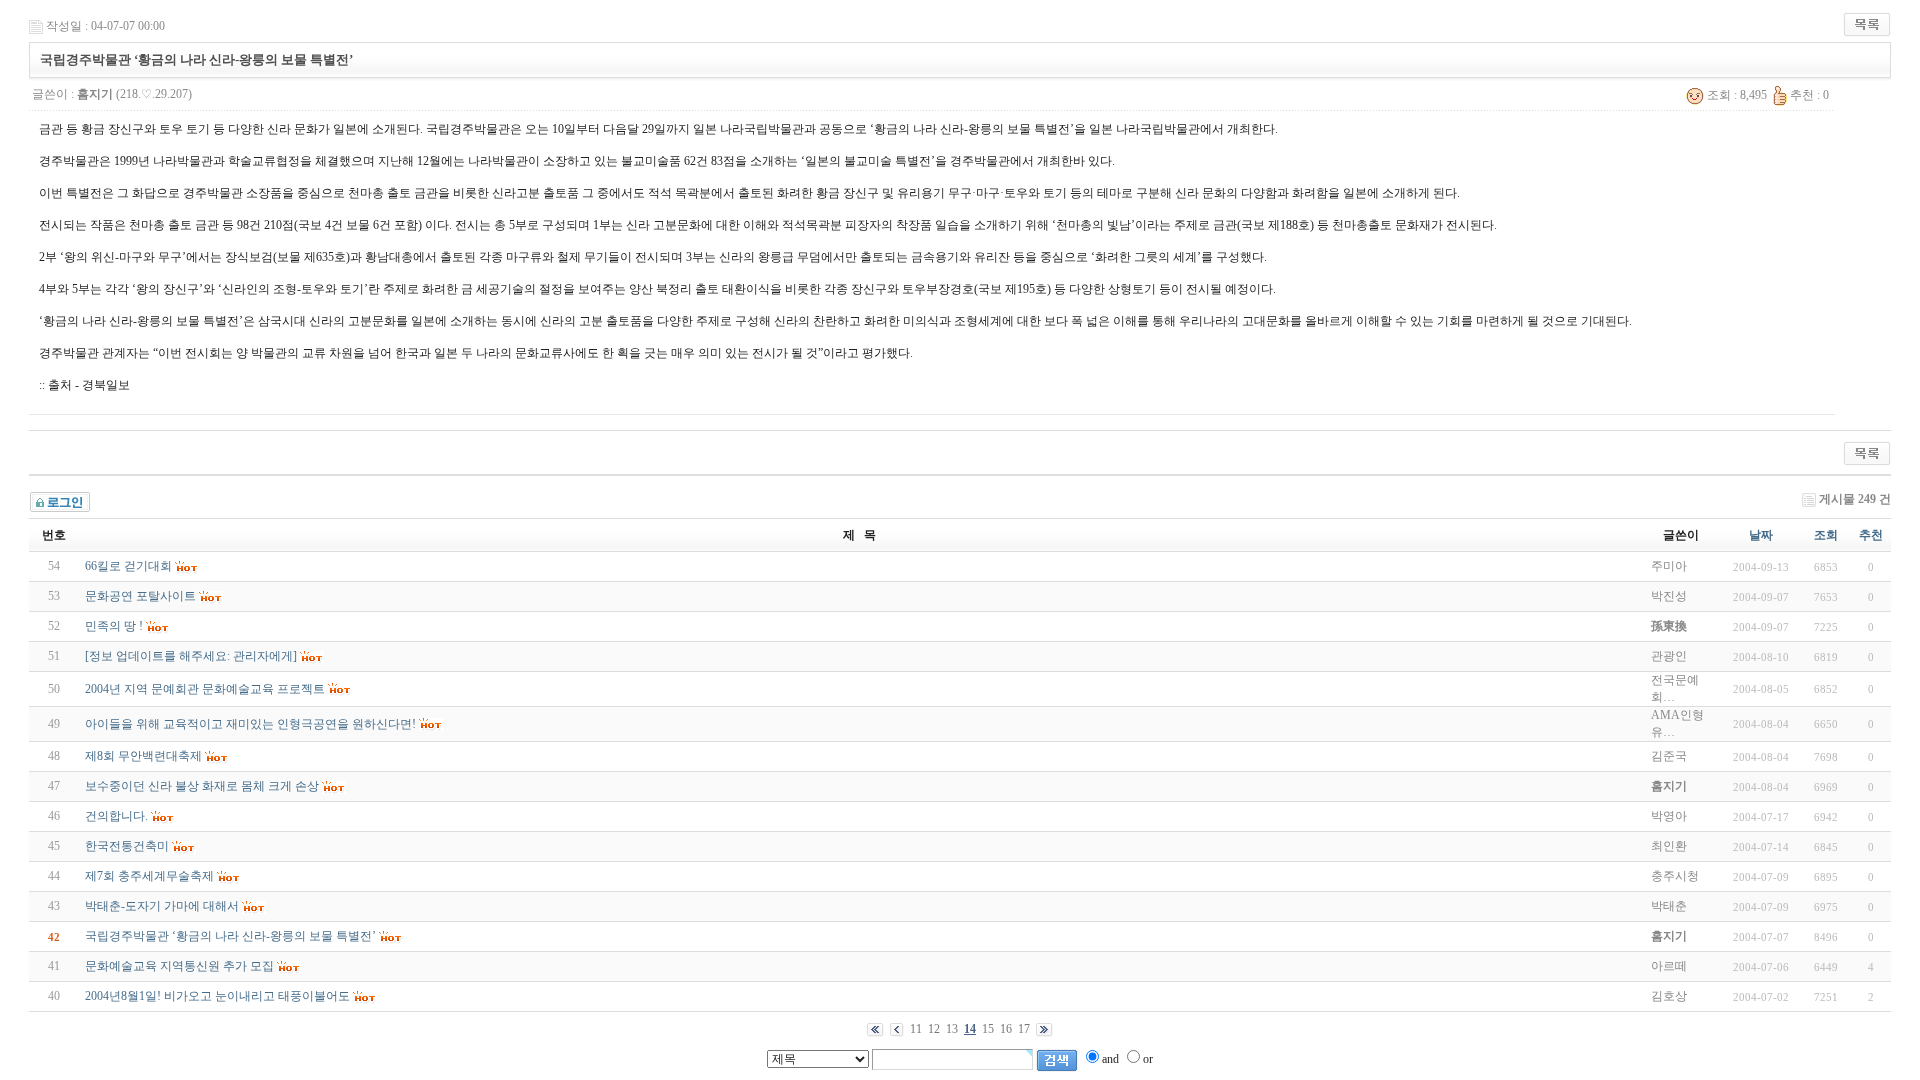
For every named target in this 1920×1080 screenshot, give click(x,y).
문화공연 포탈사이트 (140, 596)
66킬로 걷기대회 (128, 566)
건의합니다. (116, 816)
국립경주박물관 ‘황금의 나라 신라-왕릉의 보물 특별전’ (230, 936)
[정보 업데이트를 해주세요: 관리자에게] (191, 656)
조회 (1826, 535)
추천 (1871, 535)
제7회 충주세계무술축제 (149, 876)
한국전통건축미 (127, 846)
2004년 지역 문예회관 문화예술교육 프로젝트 (205, 689)
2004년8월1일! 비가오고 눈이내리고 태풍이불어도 (217, 996)
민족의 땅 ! (114, 626)
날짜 (1761, 535)
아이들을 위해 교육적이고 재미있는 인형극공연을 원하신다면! (250, 724)
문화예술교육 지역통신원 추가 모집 (179, 966)
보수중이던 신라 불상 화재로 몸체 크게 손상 (202, 786)
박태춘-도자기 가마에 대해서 (162, 906)
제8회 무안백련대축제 (143, 756)
